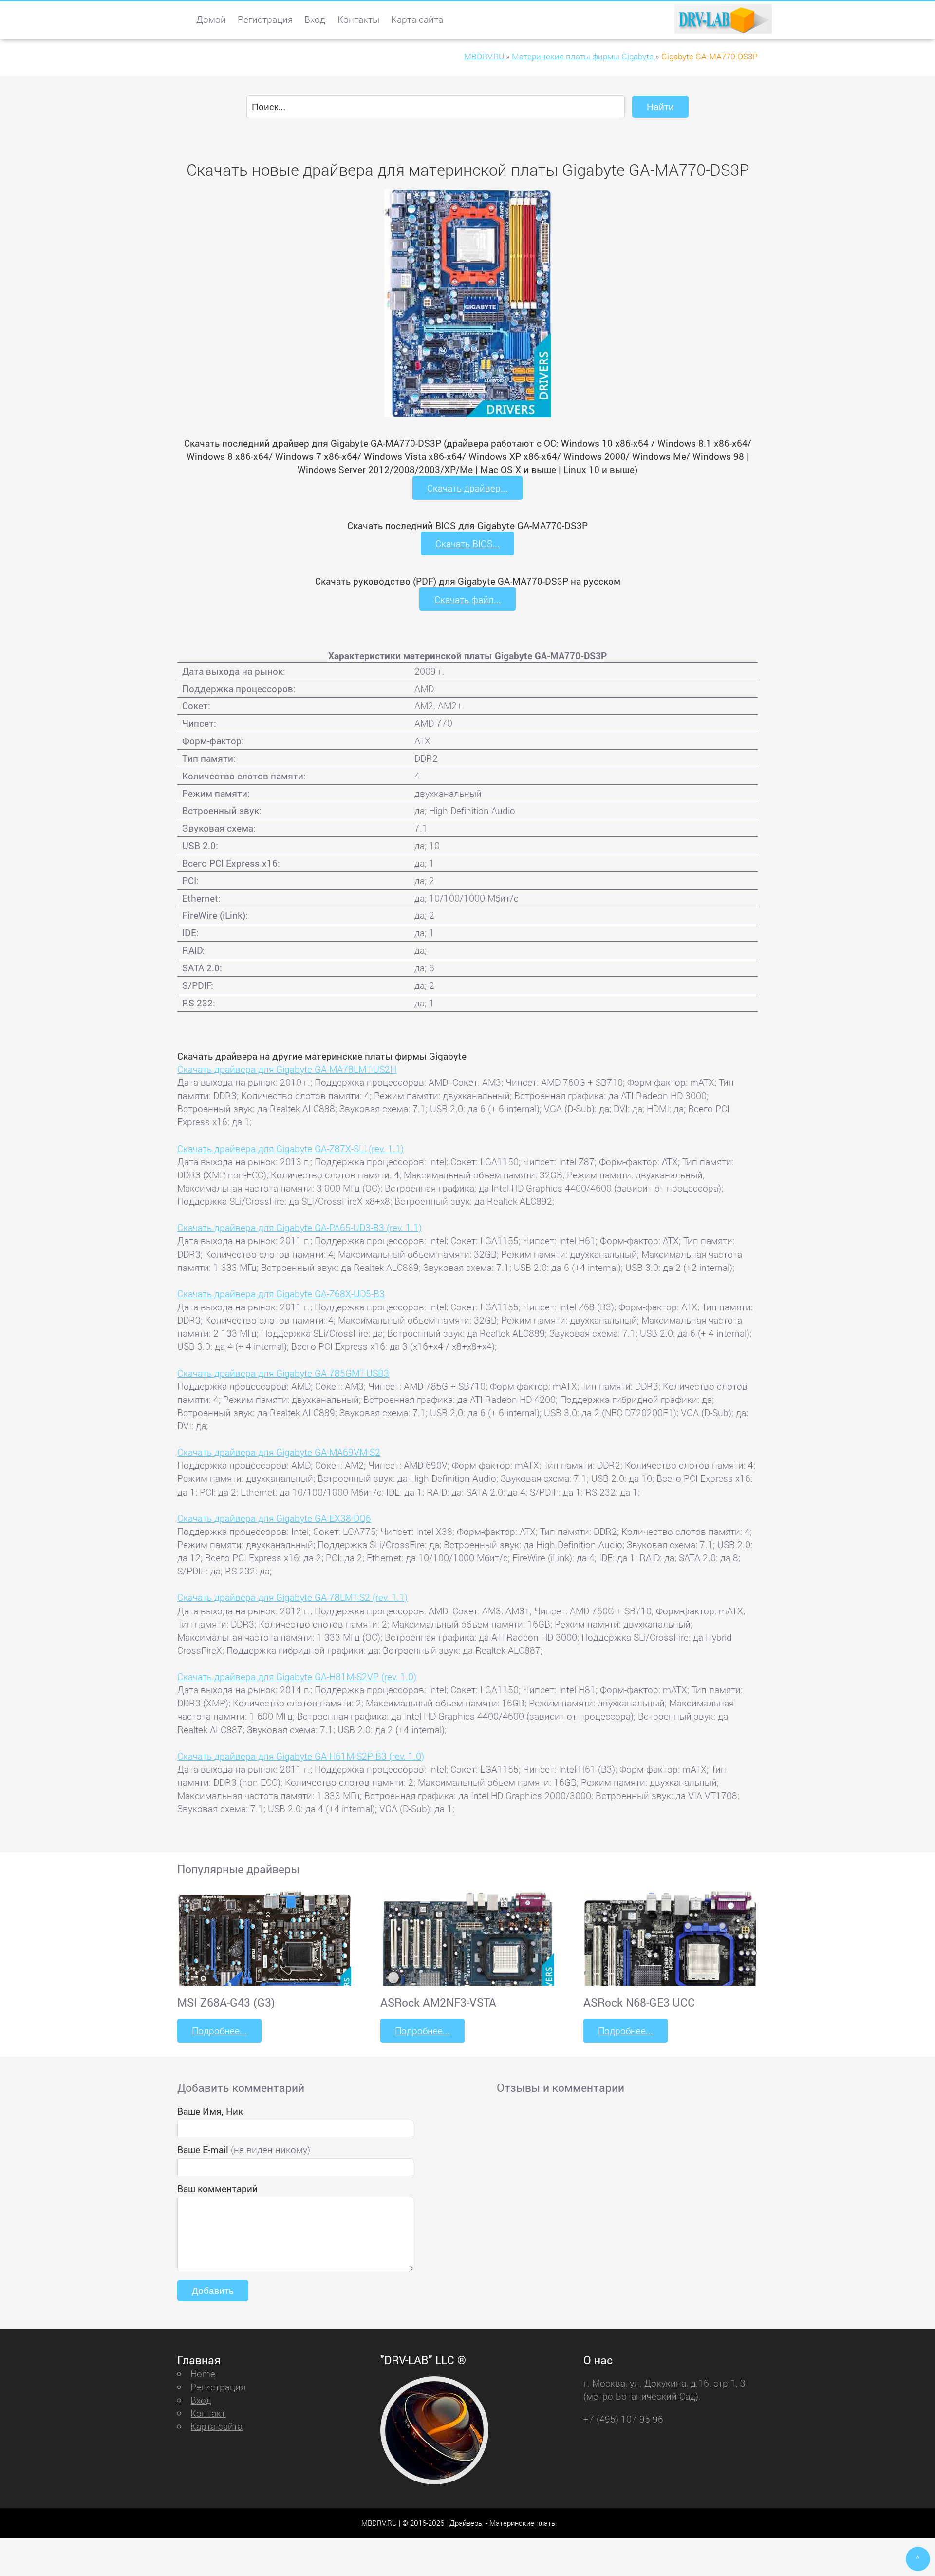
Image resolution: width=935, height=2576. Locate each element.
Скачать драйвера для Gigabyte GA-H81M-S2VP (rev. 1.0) (297, 1676)
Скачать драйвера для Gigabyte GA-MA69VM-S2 (279, 1452)
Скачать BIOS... (467, 543)
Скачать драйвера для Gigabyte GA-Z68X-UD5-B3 (281, 1294)
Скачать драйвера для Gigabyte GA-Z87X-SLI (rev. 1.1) (290, 1148)
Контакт (208, 2413)
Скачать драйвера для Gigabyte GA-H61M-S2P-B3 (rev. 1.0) (301, 1756)
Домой (211, 19)
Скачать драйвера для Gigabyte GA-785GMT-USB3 (283, 1373)
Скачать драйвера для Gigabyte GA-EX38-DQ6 (274, 1518)
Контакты (358, 19)
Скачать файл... (468, 599)
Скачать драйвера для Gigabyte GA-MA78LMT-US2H (287, 1069)
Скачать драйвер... (467, 488)
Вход (315, 19)
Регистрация (265, 19)
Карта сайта (417, 19)
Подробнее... (219, 2031)
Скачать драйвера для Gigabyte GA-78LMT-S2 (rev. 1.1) (292, 1597)
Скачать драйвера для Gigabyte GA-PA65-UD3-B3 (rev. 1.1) (299, 1227)
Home (203, 2374)
